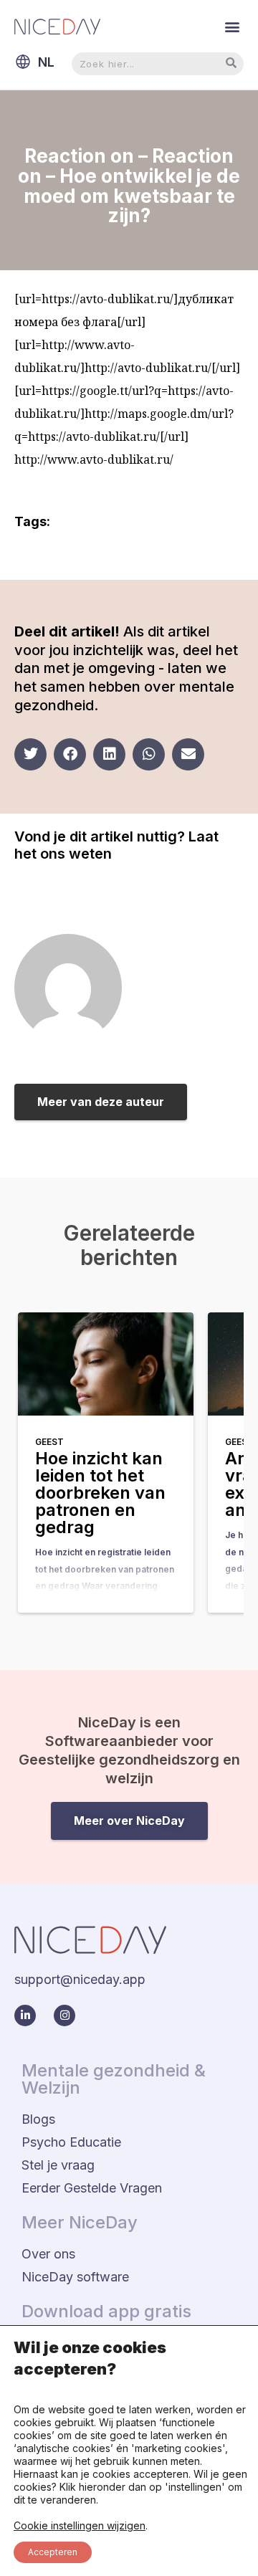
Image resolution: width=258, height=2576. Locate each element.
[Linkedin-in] (25, 2016)
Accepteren (53, 2552)
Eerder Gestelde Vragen (92, 2188)
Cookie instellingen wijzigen (80, 2525)
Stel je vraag (58, 2165)
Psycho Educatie (71, 2142)
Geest (49, 1442)
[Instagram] (64, 2016)
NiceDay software (75, 2277)
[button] (232, 26)
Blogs (38, 2119)
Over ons (48, 2254)
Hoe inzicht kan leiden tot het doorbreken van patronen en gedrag (100, 1493)
